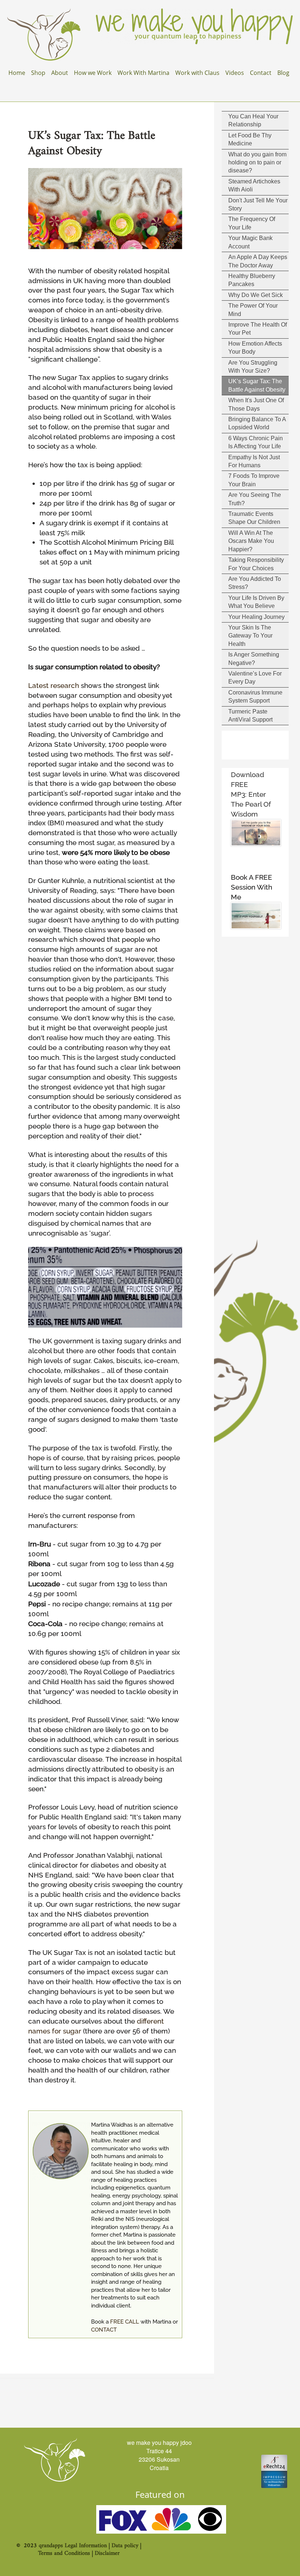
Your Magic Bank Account (250, 242)
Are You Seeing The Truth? (255, 499)
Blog (283, 73)
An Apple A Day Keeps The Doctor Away (258, 261)
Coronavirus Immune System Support (255, 697)
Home (17, 73)
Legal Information (86, 2546)
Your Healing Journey (256, 617)
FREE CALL (125, 2322)
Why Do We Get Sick (256, 295)
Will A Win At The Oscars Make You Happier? (251, 541)
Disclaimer (107, 2553)
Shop (38, 73)
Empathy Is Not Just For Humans (254, 461)
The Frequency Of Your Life (252, 223)
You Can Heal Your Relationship (253, 120)
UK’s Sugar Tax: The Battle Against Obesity (257, 385)
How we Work (93, 73)
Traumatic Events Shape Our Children (254, 518)
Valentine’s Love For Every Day (255, 678)
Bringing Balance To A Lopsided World (257, 423)
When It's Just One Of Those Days (256, 404)
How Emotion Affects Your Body (255, 348)
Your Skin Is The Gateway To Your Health (250, 636)
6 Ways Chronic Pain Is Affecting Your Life (256, 442)
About (60, 73)
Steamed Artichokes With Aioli (254, 185)
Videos (235, 73)
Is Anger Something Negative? (254, 659)
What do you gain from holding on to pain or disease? (257, 163)
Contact (261, 73)
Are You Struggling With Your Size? (253, 367)
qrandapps (51, 2546)
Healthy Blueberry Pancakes (252, 280)
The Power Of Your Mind (253, 310)
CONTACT (104, 2330)
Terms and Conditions (64, 2553)
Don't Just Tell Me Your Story (258, 204)
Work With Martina (143, 73)
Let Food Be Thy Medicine (250, 139)
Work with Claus (197, 73)
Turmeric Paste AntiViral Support (250, 716)
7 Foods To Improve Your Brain (254, 480)
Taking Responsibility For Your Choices (256, 564)
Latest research (54, 685)
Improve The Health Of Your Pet (258, 329)
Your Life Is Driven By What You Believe (256, 602)
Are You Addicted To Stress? (255, 583)
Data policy (125, 2546)
